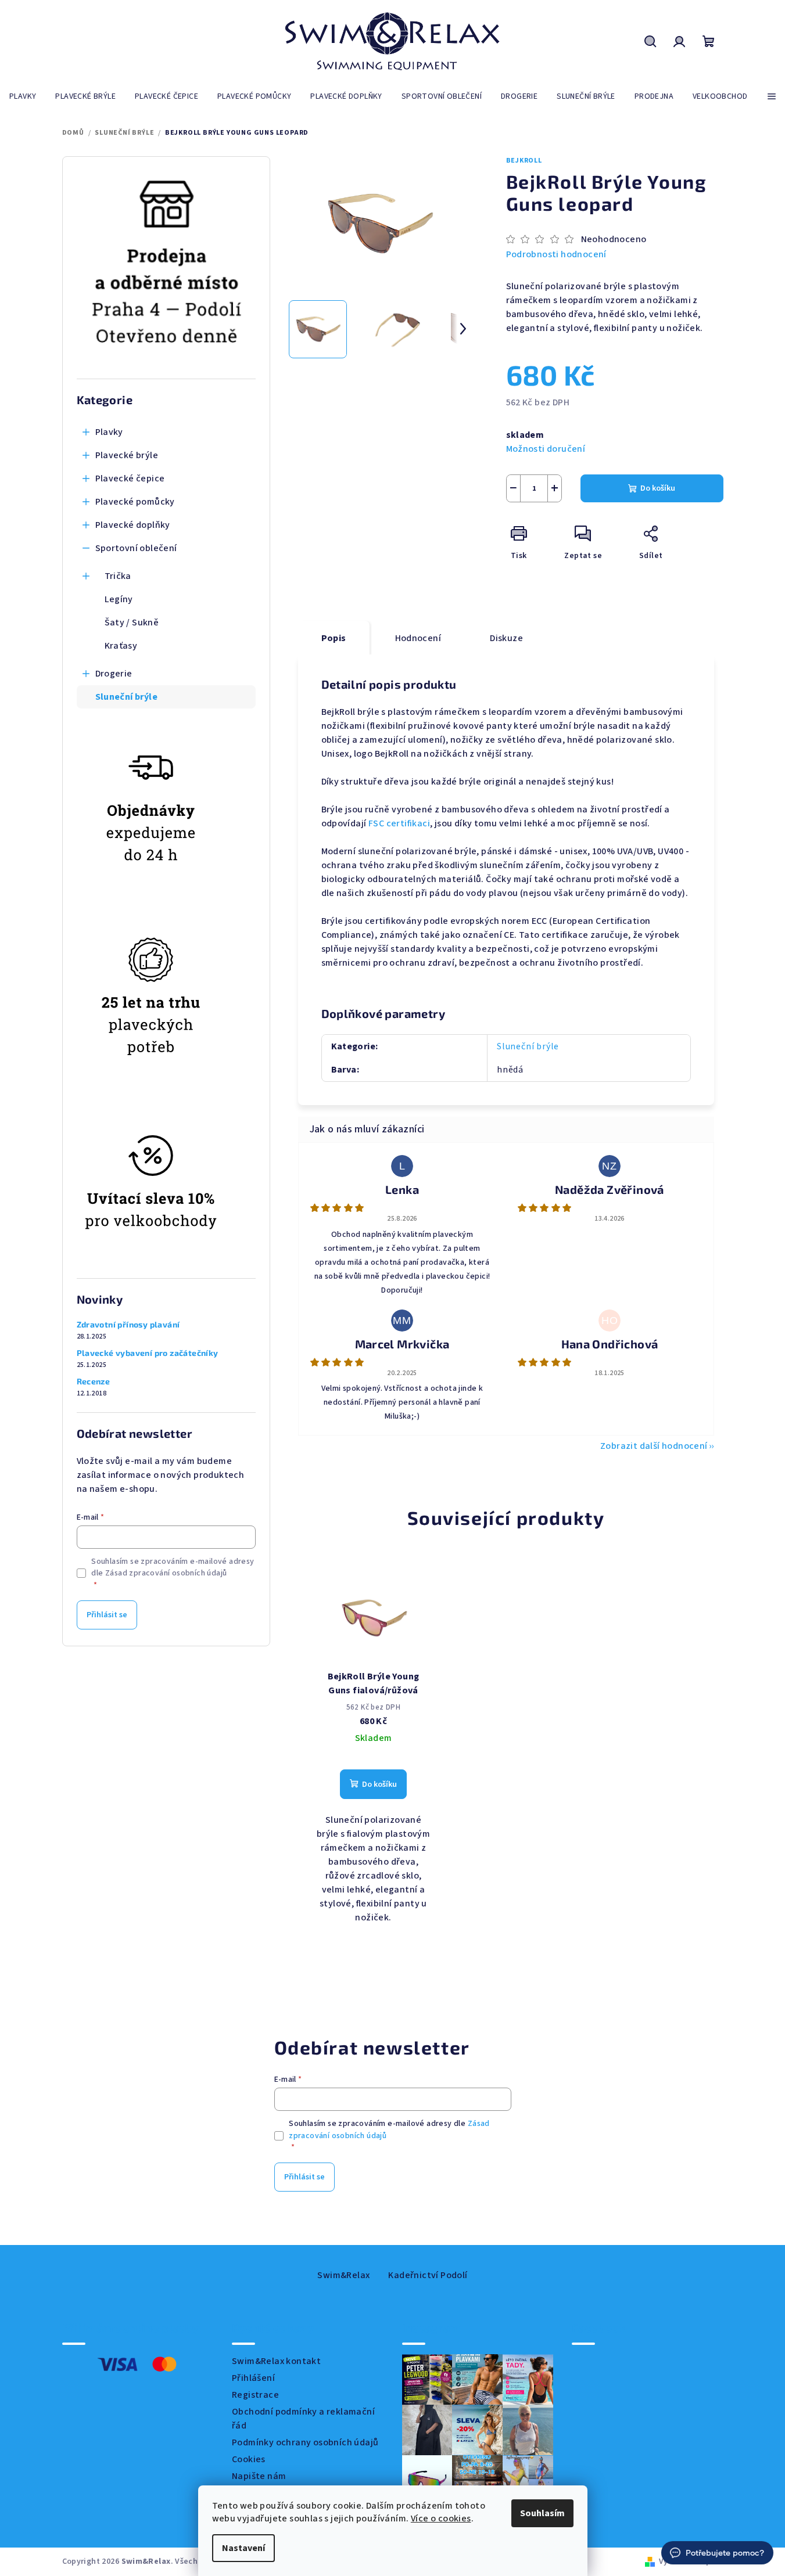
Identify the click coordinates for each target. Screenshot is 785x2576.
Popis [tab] (334, 638)
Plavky (109, 432)
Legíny (119, 599)
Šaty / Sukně (132, 623)
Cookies (249, 2459)
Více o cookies (441, 2519)
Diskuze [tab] (506, 638)
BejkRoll (524, 161)
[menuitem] (23, 96)
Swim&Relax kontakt (276, 2361)
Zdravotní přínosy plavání (128, 1325)
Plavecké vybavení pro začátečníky (148, 1353)
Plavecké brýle (127, 455)
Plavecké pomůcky (135, 502)
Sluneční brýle (127, 697)
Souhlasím (542, 2513)
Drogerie (114, 674)
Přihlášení (253, 2378)
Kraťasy (121, 646)
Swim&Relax (343, 2275)
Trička (118, 576)
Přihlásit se (107, 1615)
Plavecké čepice (130, 478)
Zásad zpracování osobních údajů (166, 1573)
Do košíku (658, 488)
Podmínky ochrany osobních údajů (305, 2442)
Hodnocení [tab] (418, 638)
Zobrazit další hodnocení (654, 1446)
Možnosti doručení (546, 449)
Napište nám (259, 2476)
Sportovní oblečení (136, 548)
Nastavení (243, 2548)
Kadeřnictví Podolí (428, 2275)
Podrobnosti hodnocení (556, 254)
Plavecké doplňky (133, 525)
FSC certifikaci (399, 823)
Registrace (255, 2395)
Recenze (94, 1381)
